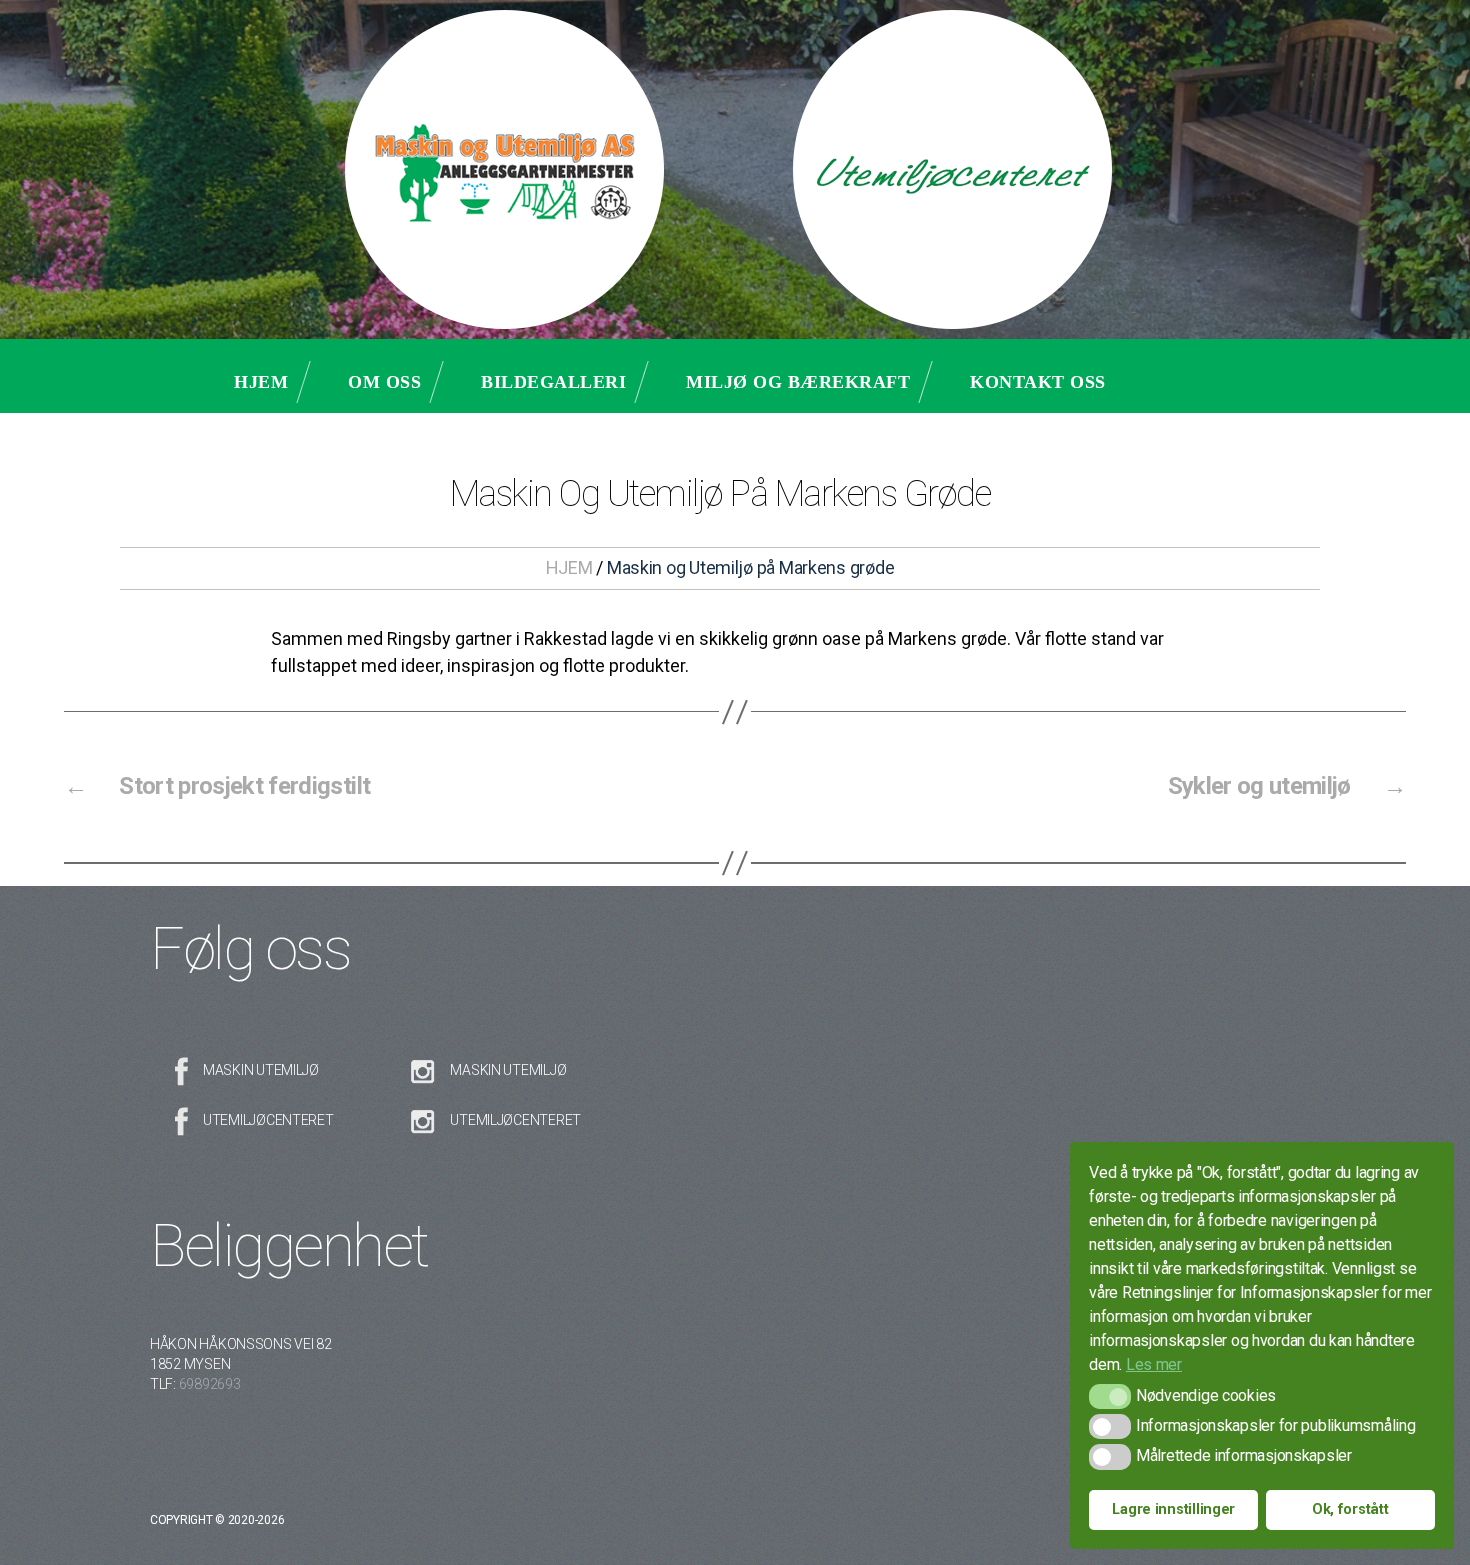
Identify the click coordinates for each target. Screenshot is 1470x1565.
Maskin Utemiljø (261, 1070)
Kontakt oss (1038, 382)
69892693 (210, 1384)
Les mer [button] (1154, 1364)
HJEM (569, 567)
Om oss (384, 382)
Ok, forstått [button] (1350, 1509)
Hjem (261, 382)
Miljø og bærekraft (798, 382)
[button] (1109, 1396)
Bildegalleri (553, 382)
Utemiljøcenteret (268, 1120)
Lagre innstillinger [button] (1173, 1509)
